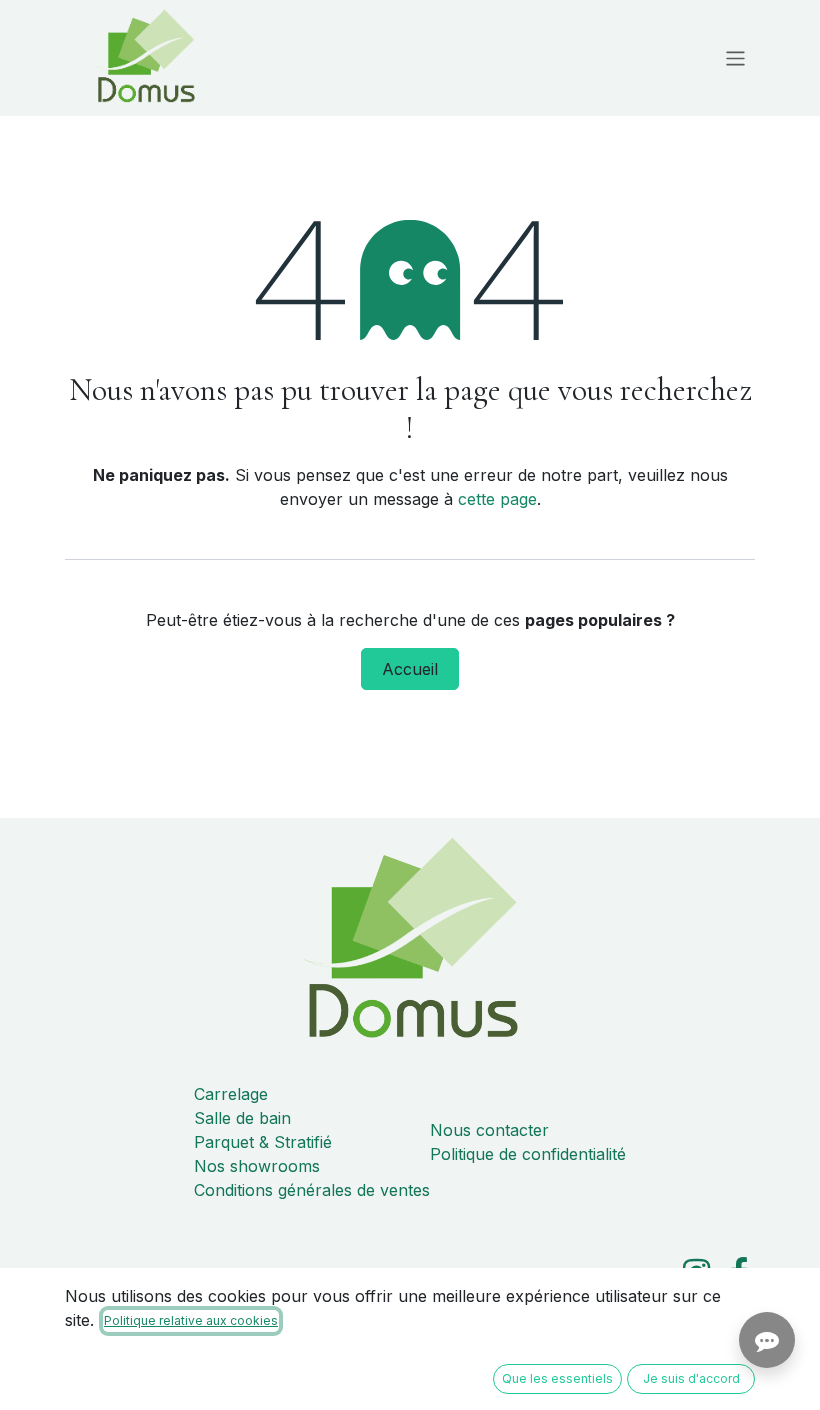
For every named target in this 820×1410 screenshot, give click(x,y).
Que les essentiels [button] (557, 1378)
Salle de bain (242, 1118)
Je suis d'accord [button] (691, 1378)
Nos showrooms (257, 1166)
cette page (497, 499)
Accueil (410, 669)
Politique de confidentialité (528, 1154)
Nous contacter (489, 1130)
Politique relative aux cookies (191, 1320)
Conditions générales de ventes (312, 1190)
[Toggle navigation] (735, 57)
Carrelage (231, 1094)
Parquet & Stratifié (263, 1142)
